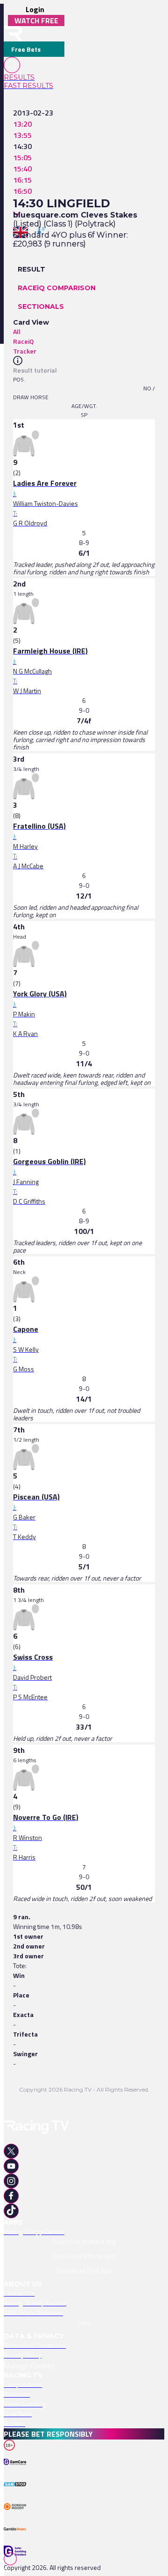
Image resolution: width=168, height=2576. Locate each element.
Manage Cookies (29, 2365)
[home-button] (13, 34)
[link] (34, 77)
